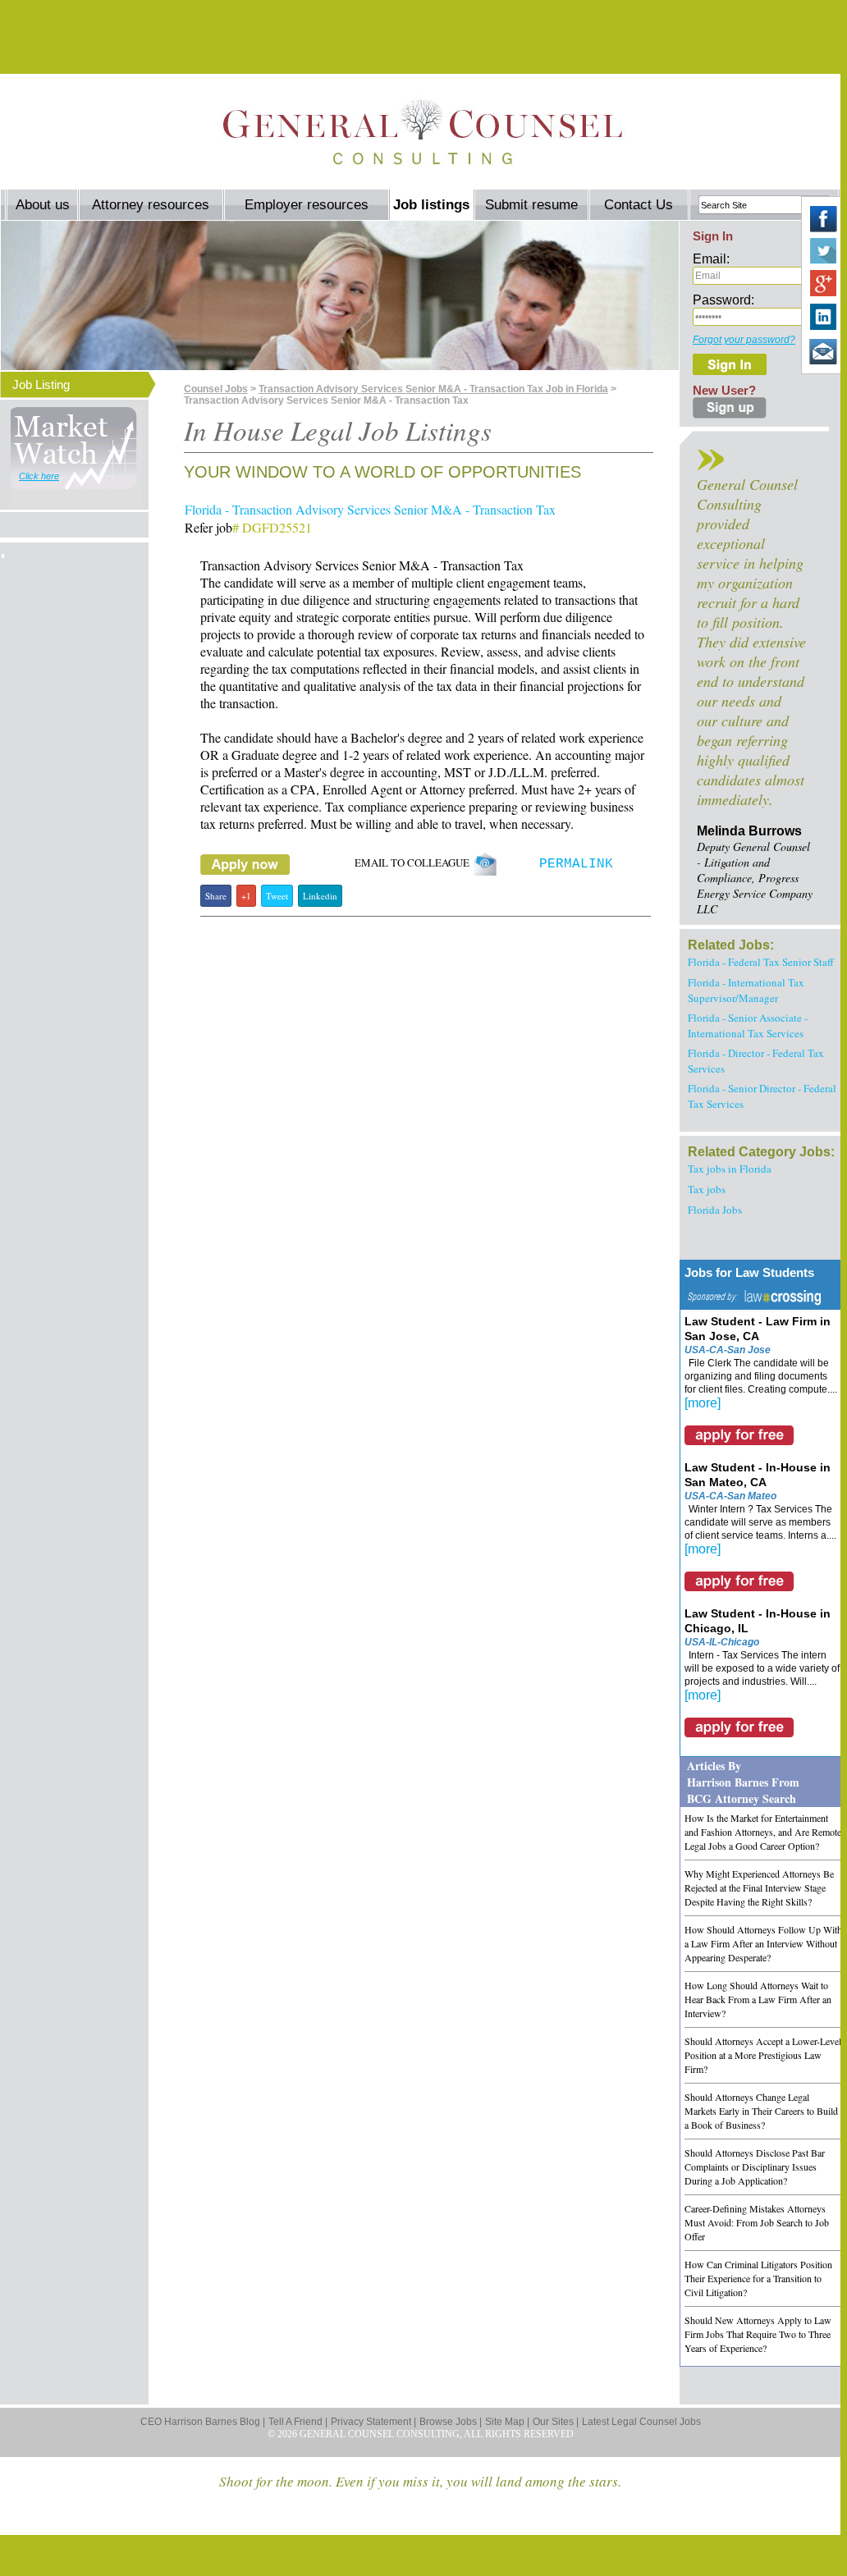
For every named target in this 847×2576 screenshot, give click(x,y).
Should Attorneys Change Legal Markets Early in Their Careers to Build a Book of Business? (761, 2111)
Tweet (277, 896)
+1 (246, 896)
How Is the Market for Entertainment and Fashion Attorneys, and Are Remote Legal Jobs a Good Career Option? (763, 1832)
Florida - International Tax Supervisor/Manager (746, 990)
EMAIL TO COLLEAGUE (414, 862)
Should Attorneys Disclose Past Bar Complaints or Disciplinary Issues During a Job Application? (755, 2166)
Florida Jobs (715, 1210)
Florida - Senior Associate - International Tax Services (748, 1025)
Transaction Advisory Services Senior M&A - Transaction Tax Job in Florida (433, 389)
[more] (703, 1403)
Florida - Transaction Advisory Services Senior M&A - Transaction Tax (370, 509)
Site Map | (507, 2422)
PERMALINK (576, 864)
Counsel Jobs (216, 389)
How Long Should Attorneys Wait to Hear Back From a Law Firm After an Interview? (758, 1999)
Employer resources (307, 205)
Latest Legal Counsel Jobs (641, 2422)
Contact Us (639, 205)
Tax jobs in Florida (730, 1169)
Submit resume (531, 205)
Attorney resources (151, 205)
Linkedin (320, 896)
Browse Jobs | (451, 2422)
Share (216, 896)
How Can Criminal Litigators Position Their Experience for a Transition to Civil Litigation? (758, 2278)
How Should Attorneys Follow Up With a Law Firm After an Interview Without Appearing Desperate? (763, 1943)
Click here (39, 476)
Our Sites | (556, 2422)
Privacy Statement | (373, 2422)
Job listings (431, 205)
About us (43, 205)
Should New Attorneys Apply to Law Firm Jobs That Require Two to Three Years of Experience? (758, 2334)
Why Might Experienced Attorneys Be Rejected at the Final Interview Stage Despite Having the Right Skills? (759, 1887)
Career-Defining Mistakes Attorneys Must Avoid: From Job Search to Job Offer (757, 2222)
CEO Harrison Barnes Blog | (203, 2422)
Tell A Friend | (298, 2422)
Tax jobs (707, 1189)
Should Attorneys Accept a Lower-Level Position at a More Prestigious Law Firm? (763, 2055)
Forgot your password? (744, 340)
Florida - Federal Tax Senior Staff (761, 962)
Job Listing (41, 384)
